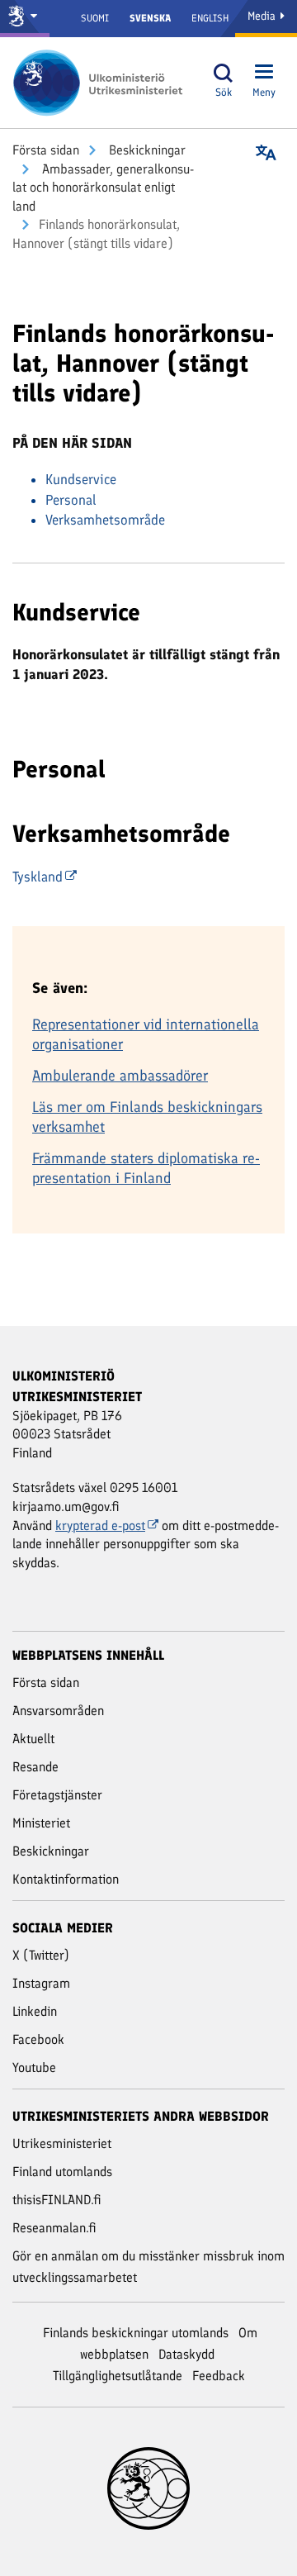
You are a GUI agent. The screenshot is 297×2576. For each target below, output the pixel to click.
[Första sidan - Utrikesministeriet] (103, 83)
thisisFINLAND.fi (57, 2200)
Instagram (41, 1983)
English (210, 18)
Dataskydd (186, 2354)
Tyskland (38, 877)
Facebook (38, 2039)
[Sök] (224, 73)
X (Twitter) (41, 1955)
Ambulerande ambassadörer (120, 1076)
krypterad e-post (100, 1526)
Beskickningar (146, 150)
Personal (71, 500)
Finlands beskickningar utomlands (136, 2333)
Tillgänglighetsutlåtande (118, 2376)
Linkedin (35, 2011)
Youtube (34, 2067)
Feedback (219, 2376)
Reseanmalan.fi (54, 2228)
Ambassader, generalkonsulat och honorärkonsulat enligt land (103, 188)
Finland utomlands (62, 2172)
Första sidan (46, 150)
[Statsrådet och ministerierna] (25, 19)
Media (263, 16)
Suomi (95, 18)
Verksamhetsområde (105, 520)
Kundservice (81, 479)
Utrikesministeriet (62, 2143)
